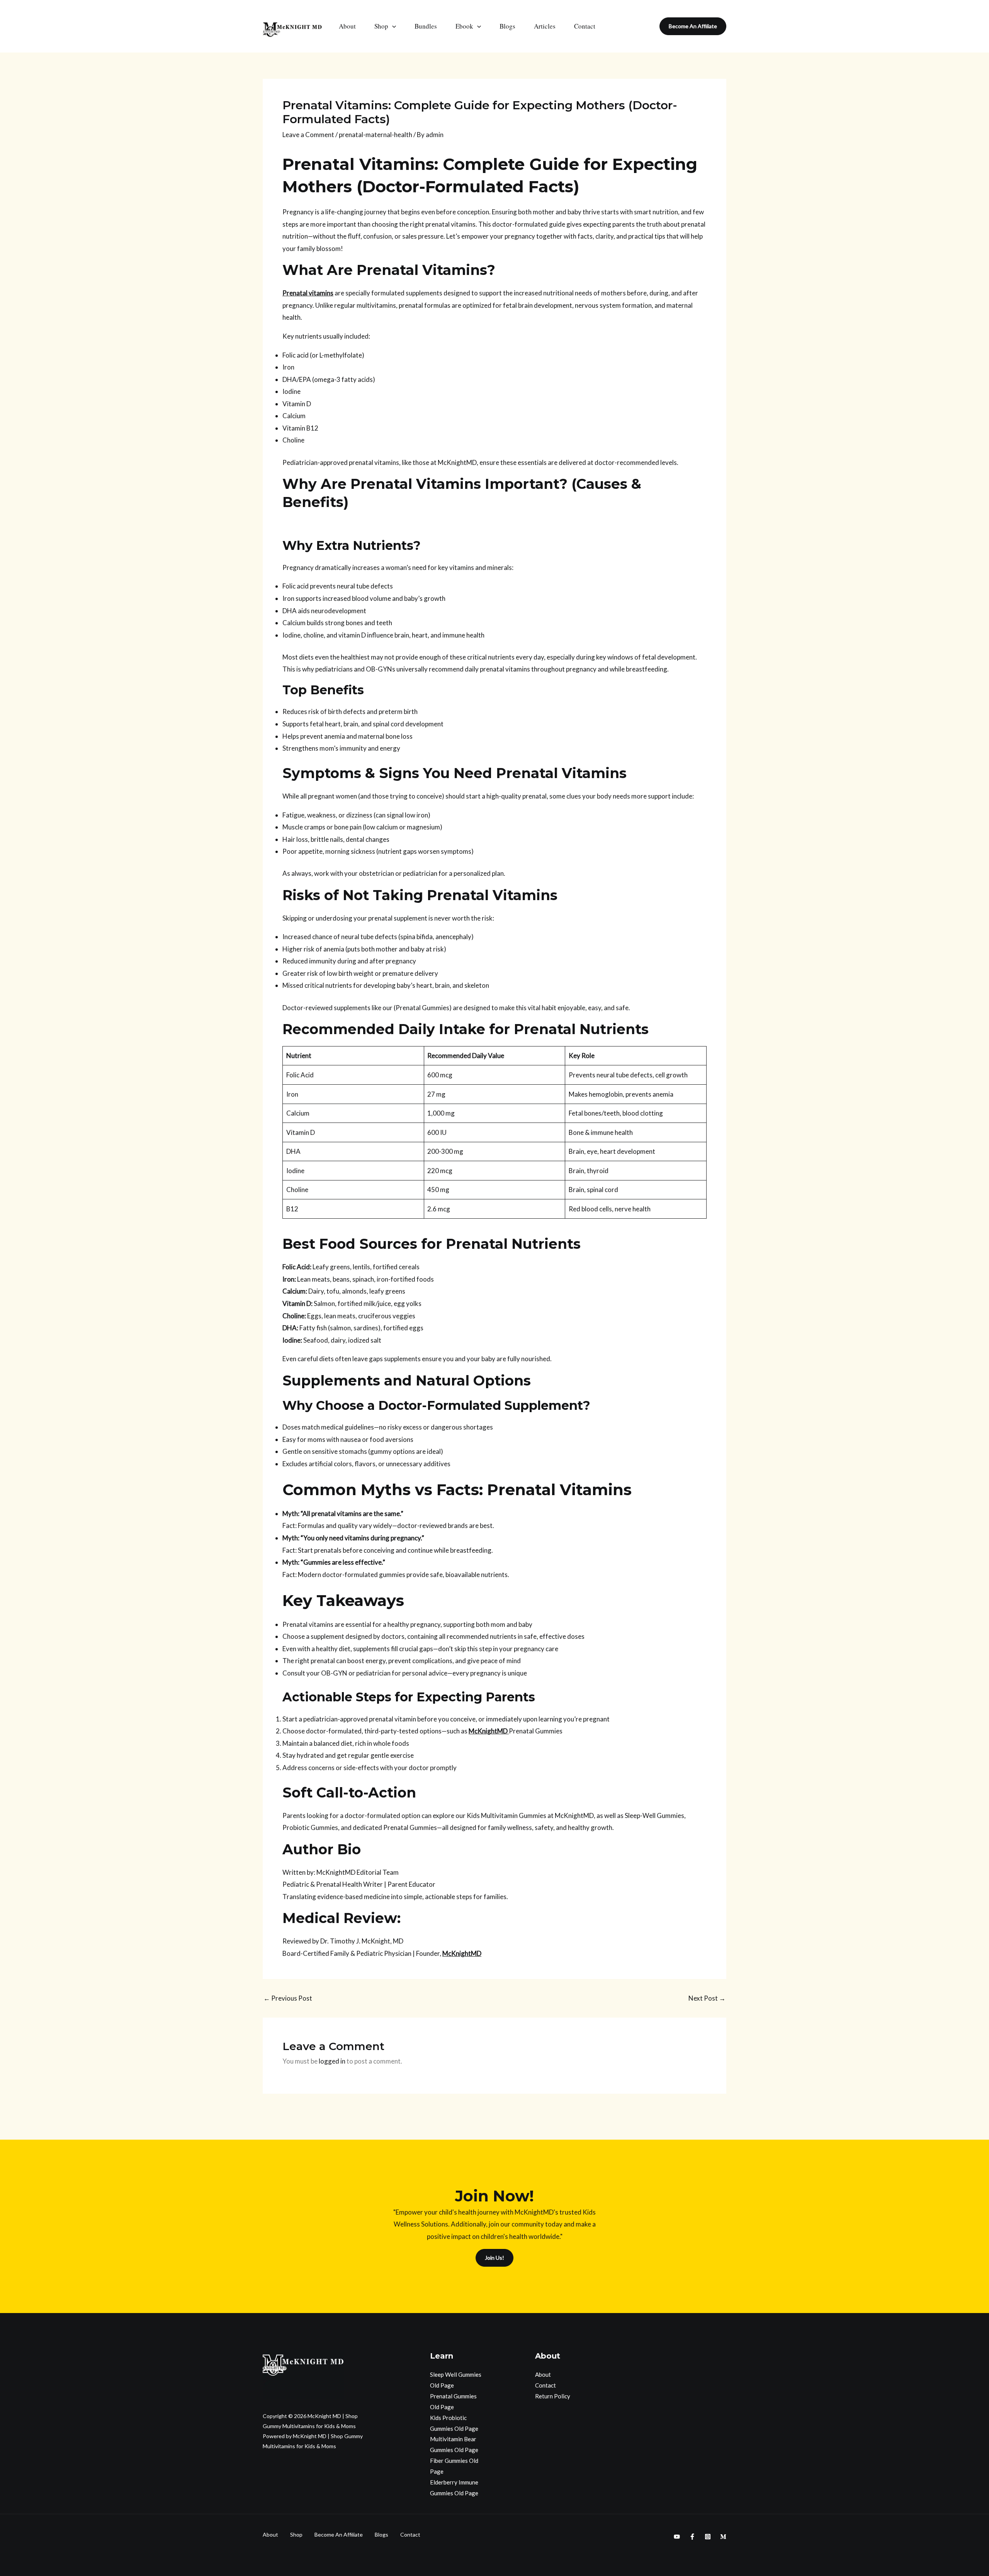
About (347, 26)
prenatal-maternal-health (376, 135)
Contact (585, 26)
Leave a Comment (308, 135)
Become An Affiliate (339, 2534)
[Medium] (723, 2537)
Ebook (464, 26)
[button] (392, 26)
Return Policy (553, 2396)
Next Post (707, 1998)
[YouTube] (677, 2537)
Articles (545, 26)
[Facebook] (692, 2537)
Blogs (507, 26)
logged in (332, 2061)
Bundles (426, 26)
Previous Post (288, 1998)
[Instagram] (708, 2537)
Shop (381, 26)
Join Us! (494, 2258)
